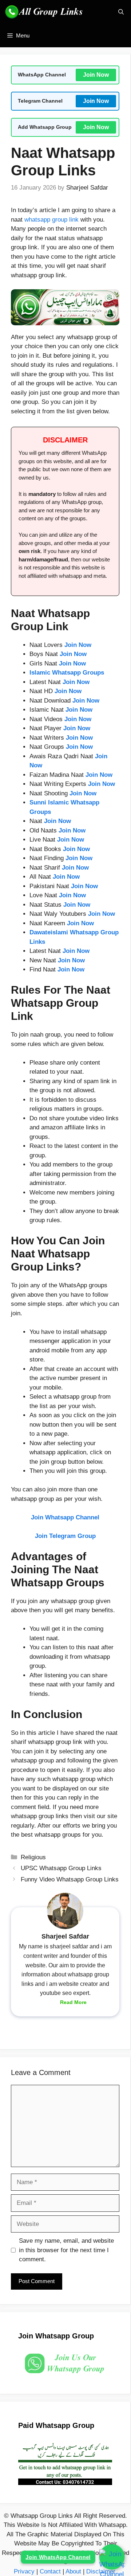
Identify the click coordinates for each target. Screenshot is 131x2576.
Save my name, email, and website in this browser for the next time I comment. (66, 2250)
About (73, 2571)
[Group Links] (45, 12)
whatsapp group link (51, 220)
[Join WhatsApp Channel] (112, 2557)
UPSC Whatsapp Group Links (61, 1868)
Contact (50, 2571)
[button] (121, 12)
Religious (33, 1857)
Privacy (24, 2571)
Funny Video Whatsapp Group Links (70, 1879)
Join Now (96, 75)
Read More (73, 2002)
